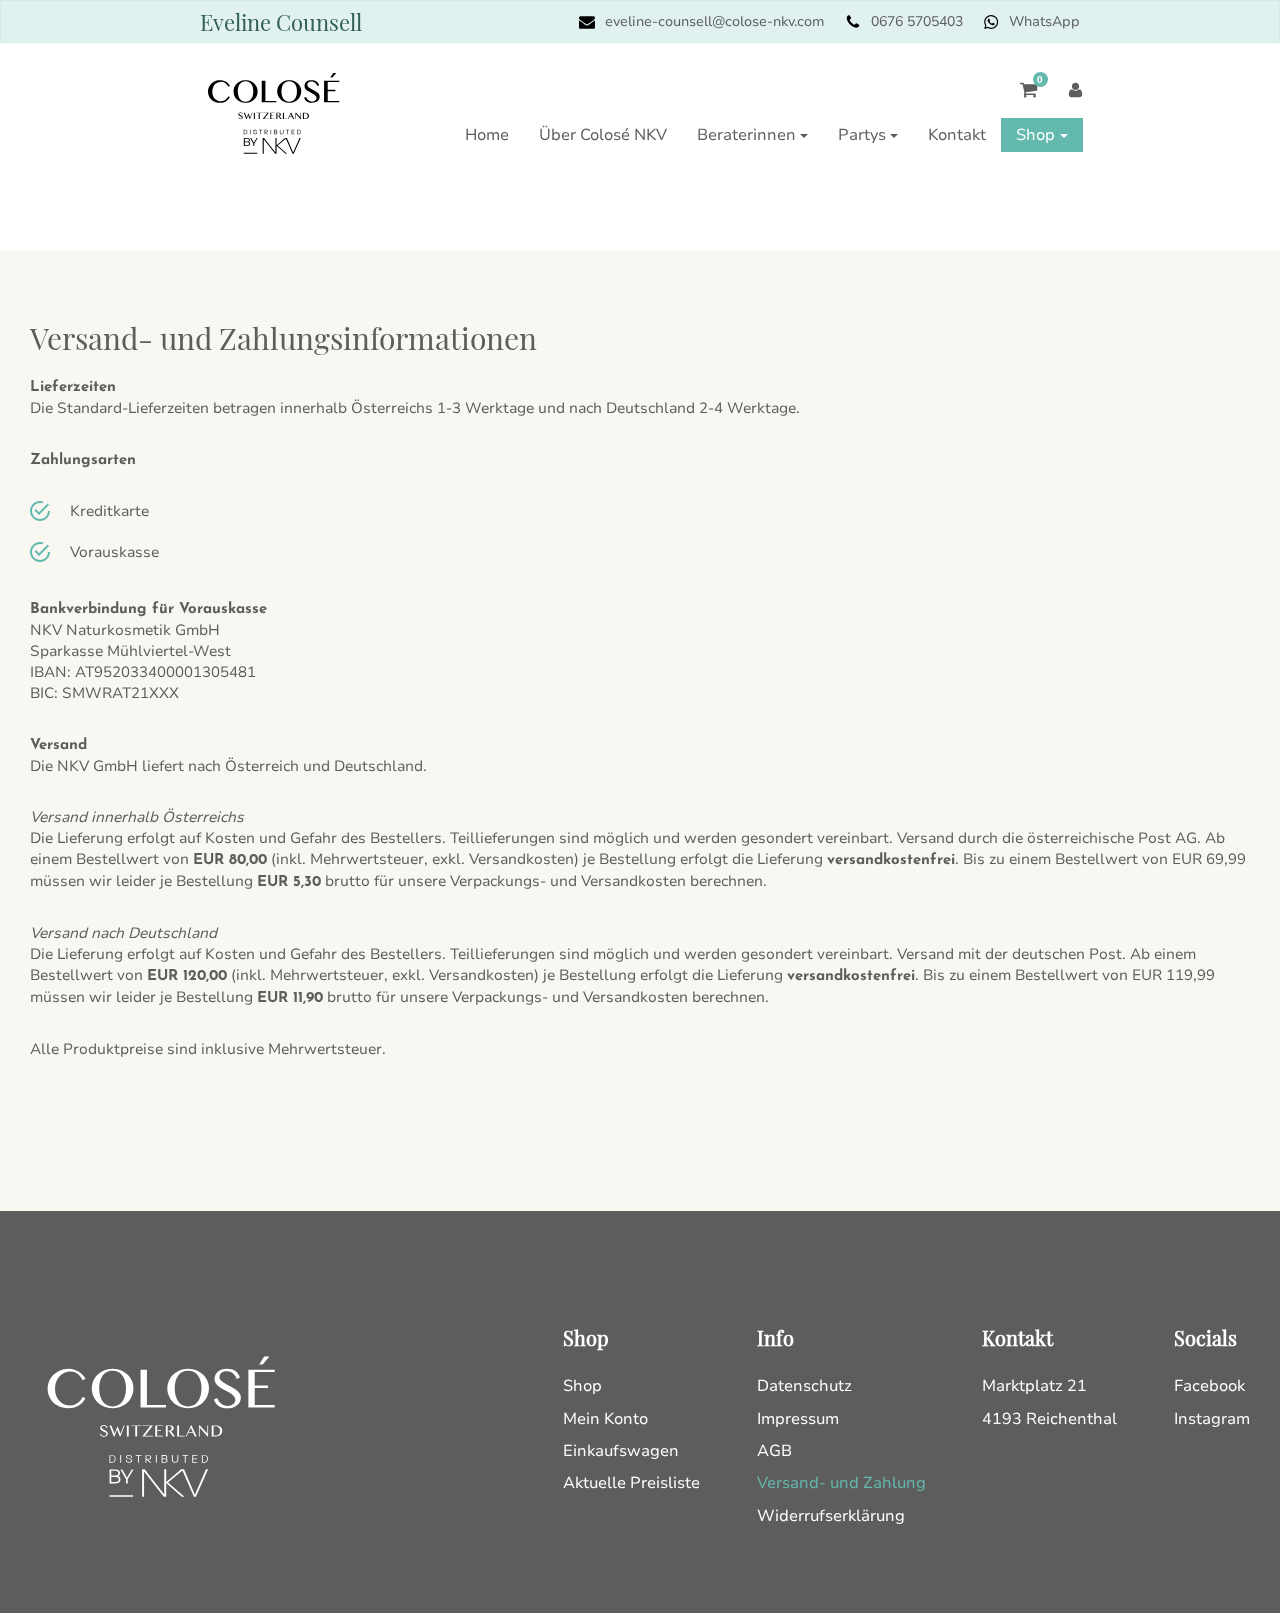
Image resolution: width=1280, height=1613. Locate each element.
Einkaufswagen (621, 1451)
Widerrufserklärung (831, 1516)
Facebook (1209, 1386)
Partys (862, 135)
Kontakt (957, 135)
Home (487, 135)
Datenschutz (804, 1386)
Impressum (798, 1419)
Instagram (1212, 1419)
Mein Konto (605, 1419)
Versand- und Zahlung (841, 1483)
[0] (1018, 100)
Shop (1035, 135)
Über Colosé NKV (603, 135)
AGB (774, 1451)
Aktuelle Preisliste (631, 1483)
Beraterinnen (746, 135)
